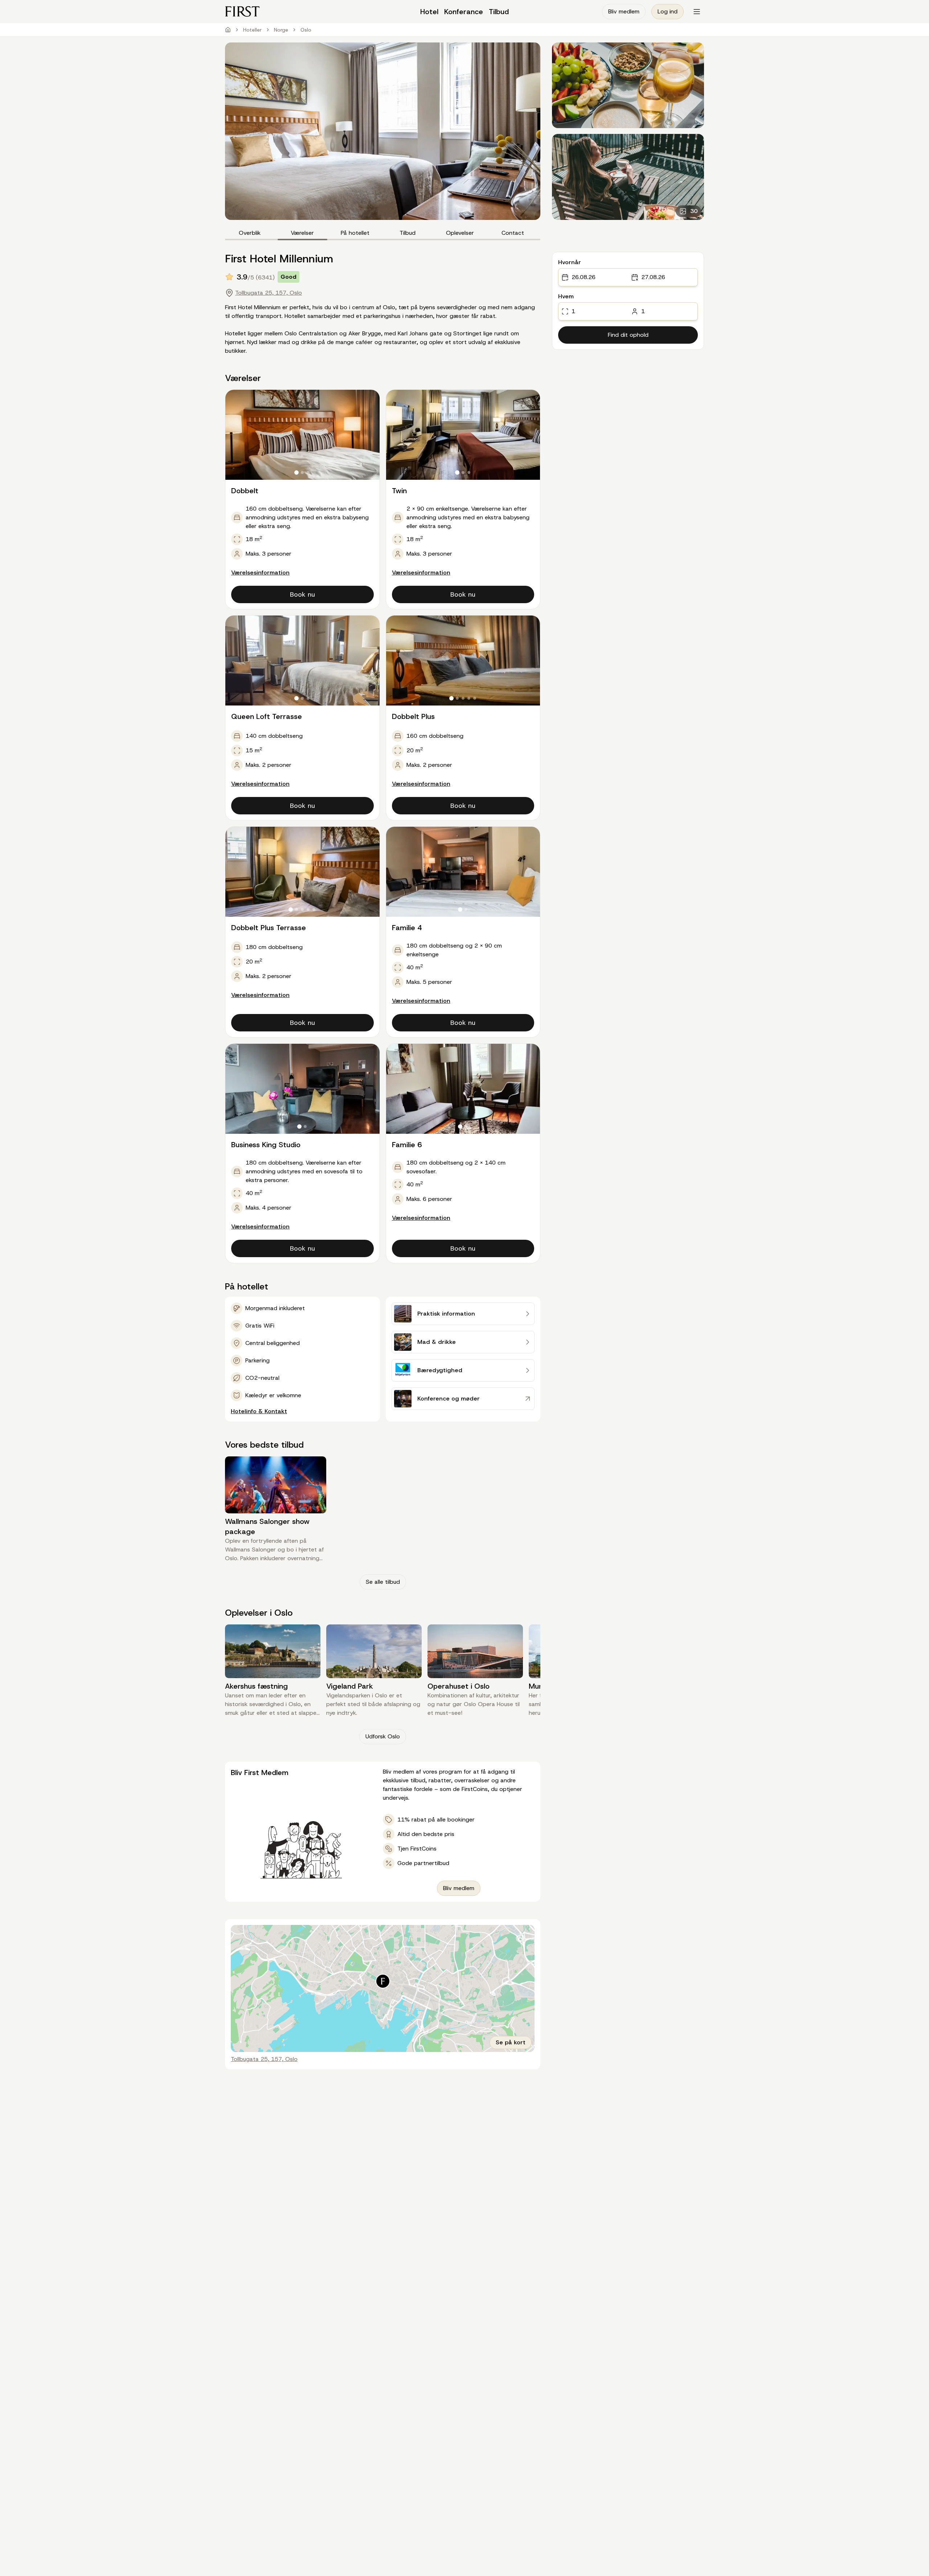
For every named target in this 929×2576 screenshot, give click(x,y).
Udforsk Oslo (383, 1736)
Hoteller (252, 30)
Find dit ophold (628, 335)
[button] (383, 1981)
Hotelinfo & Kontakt (259, 1411)
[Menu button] (697, 12)
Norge (281, 30)
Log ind (668, 11)
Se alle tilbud (383, 1582)
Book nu (302, 594)
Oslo (306, 30)
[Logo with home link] (285, 11)
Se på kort (511, 2042)
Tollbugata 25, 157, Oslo (269, 293)
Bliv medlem (624, 11)
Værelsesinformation (260, 573)
